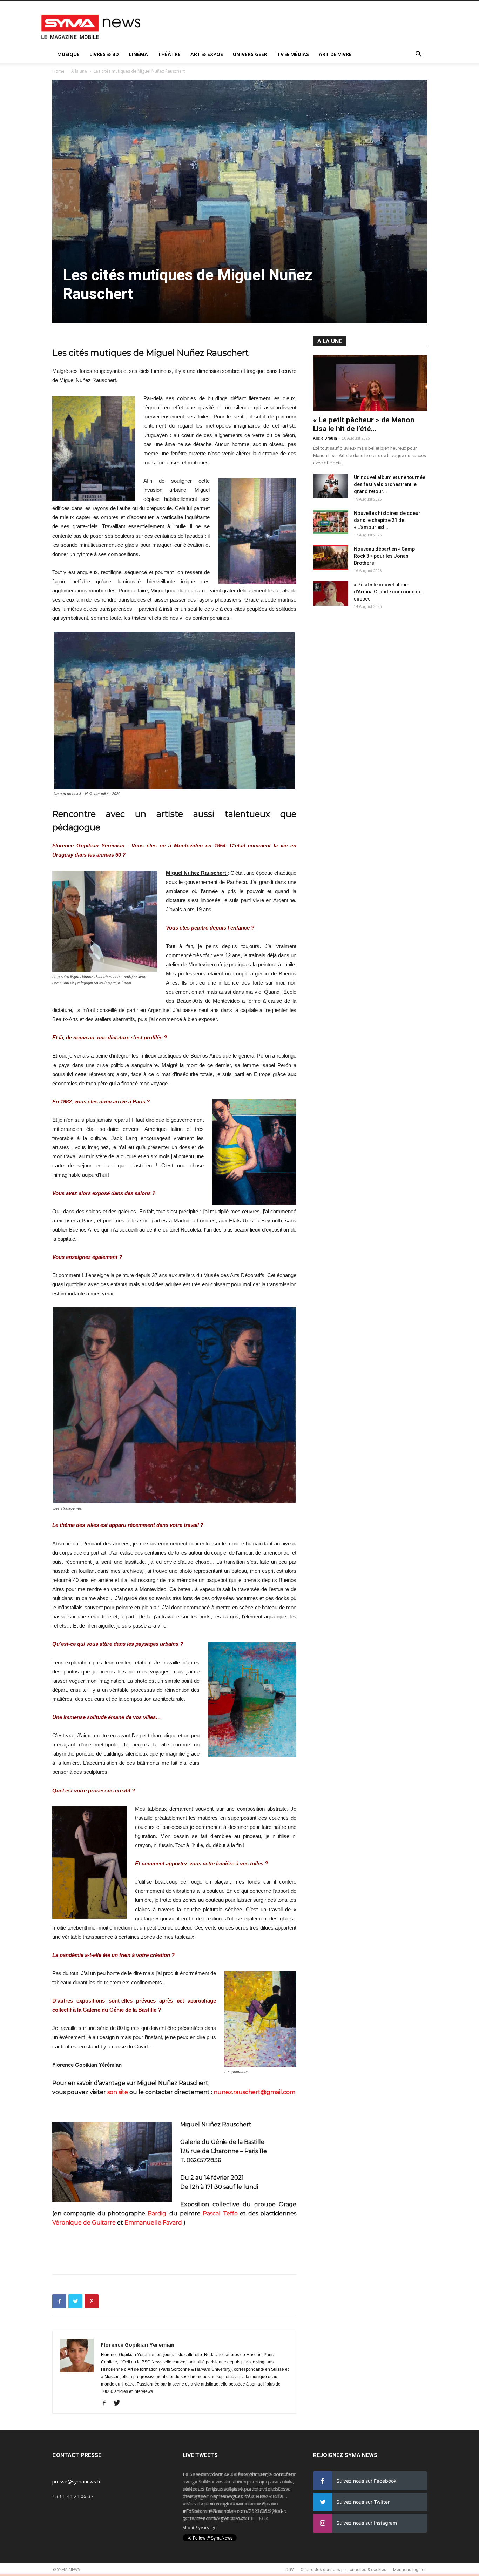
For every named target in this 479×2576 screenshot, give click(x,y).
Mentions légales (410, 2570)
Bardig (157, 2213)
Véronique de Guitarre (84, 2223)
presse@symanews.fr (76, 2481)
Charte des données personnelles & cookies (343, 2570)
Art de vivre (335, 54)
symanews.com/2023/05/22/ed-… (249, 2511)
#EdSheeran (196, 2511)
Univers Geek (250, 54)
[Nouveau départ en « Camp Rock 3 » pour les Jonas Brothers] (331, 558)
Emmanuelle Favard (153, 2223)
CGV (290, 2570)
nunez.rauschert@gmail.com (254, 2092)
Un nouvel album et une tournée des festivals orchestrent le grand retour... (390, 484)
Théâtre (169, 54)
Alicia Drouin (325, 438)
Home (58, 71)
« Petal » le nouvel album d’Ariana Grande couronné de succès (388, 592)
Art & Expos (207, 54)
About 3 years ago (200, 2527)
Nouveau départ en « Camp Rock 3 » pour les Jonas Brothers (384, 556)
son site (118, 2092)
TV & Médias (293, 54)
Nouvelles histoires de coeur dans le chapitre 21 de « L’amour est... (387, 520)
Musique (68, 54)
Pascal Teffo (220, 2213)
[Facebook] (107, 2403)
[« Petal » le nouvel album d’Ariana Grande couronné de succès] (331, 593)
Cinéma (138, 54)
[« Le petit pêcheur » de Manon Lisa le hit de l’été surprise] (370, 383)
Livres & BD (104, 54)
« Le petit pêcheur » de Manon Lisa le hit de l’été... (364, 424)
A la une (79, 71)
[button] (418, 55)
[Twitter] (119, 2403)
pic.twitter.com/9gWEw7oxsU (216, 2518)
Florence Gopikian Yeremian (138, 2344)
